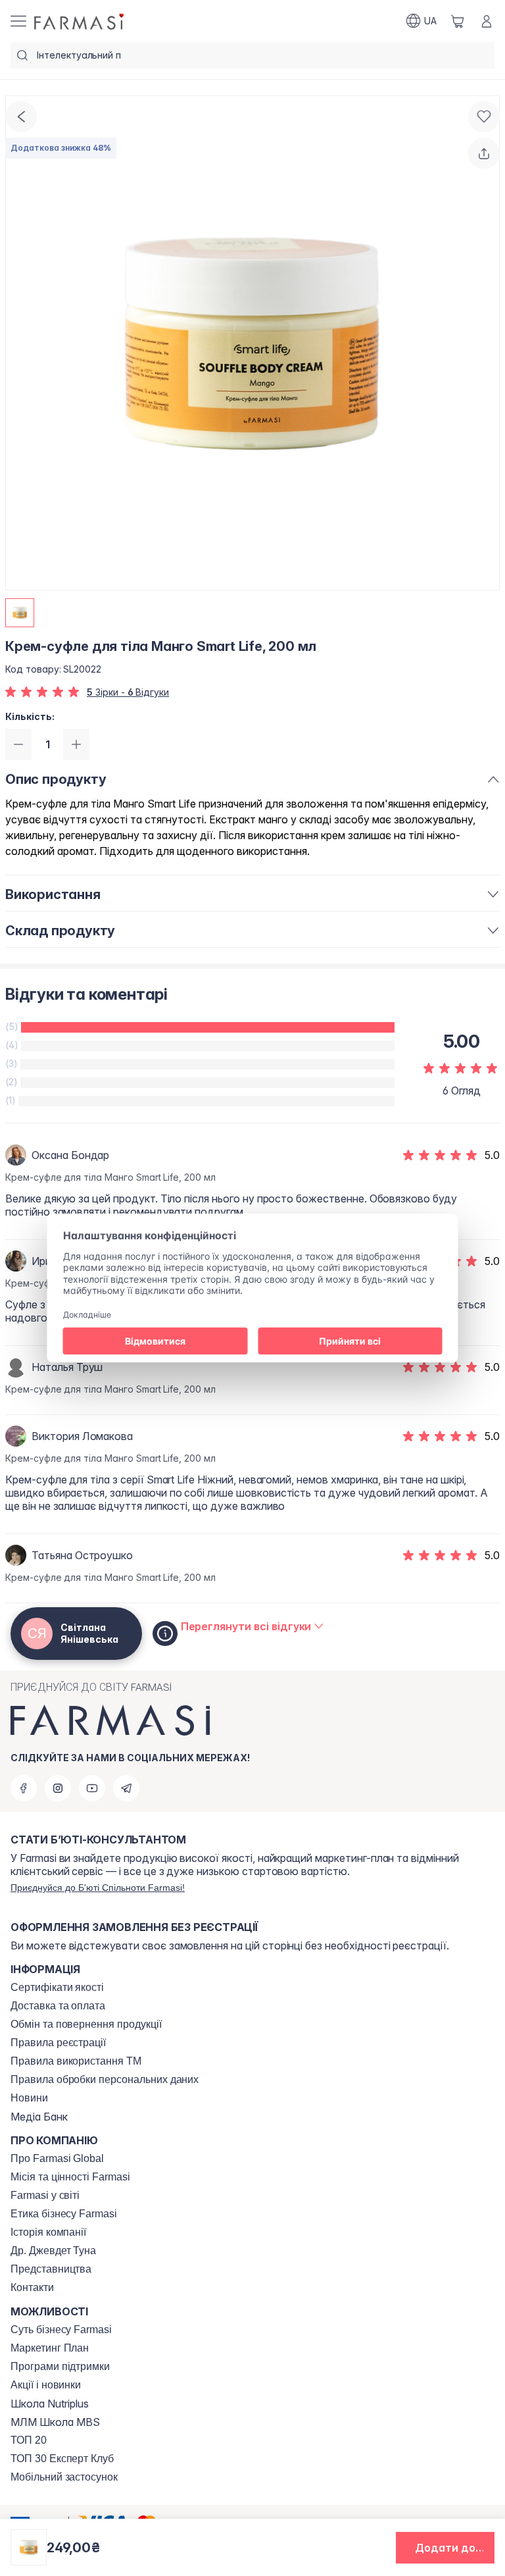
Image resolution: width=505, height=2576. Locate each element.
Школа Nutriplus (50, 2404)
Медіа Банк (39, 2117)
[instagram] (58, 1788)
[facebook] (24, 1788)
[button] (445, 2548)
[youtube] (92, 1788)
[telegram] (126, 1788)
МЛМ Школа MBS (55, 2422)
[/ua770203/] (80, 21)
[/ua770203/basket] (458, 21)
